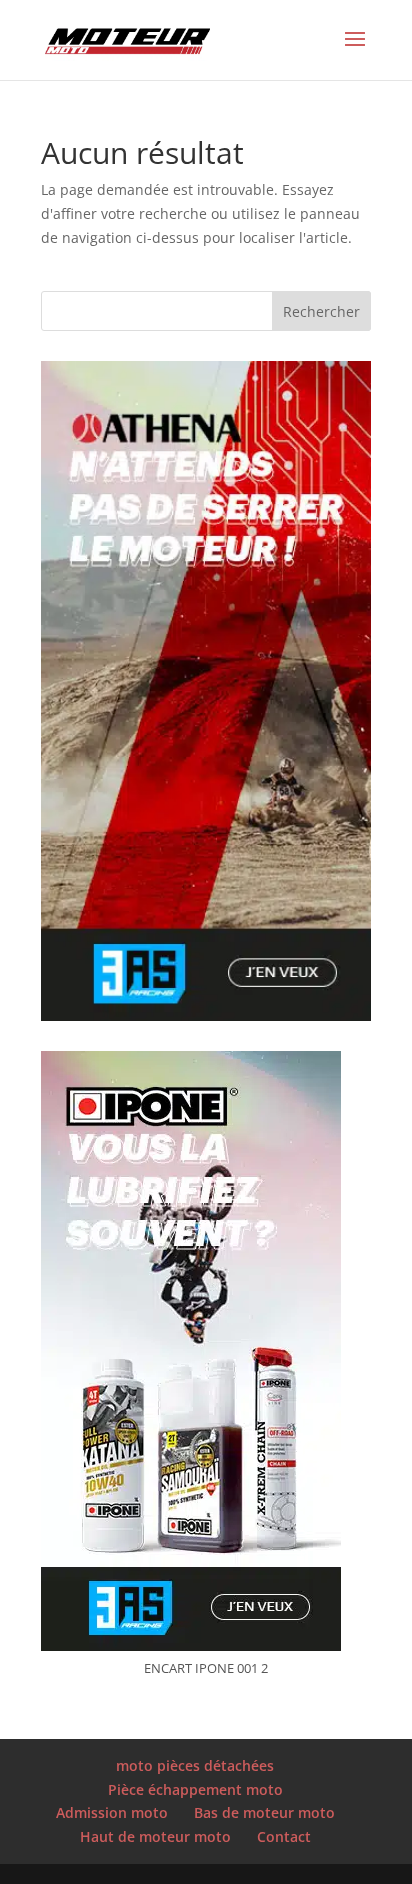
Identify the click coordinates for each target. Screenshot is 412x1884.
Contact (284, 1836)
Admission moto (112, 1812)
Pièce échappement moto (195, 1789)
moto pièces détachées (195, 1765)
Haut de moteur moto (155, 1836)
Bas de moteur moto (264, 1812)
